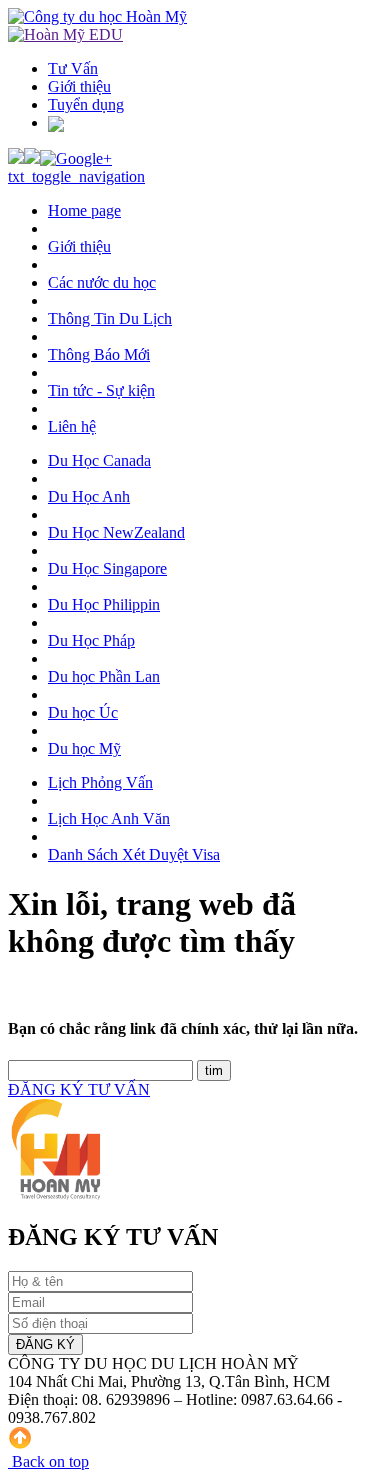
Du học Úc (83, 712)
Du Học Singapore (107, 568)
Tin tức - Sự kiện (101, 390)
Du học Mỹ (84, 748)
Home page (84, 210)
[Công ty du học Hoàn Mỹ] (97, 16)
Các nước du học (102, 282)
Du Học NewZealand (116, 532)
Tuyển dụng (86, 104)
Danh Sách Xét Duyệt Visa (134, 854)
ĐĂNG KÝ (45, 1344)
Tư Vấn (73, 68)
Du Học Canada (99, 460)
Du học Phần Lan (104, 676)
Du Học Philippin (104, 604)
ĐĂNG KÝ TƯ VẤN (79, 1089)
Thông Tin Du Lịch (110, 318)
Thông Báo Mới (99, 354)
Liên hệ (72, 426)
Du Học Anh (89, 496)
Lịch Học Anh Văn (109, 818)
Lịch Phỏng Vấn (100, 782)
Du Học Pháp (91, 640)
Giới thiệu (79, 86)
